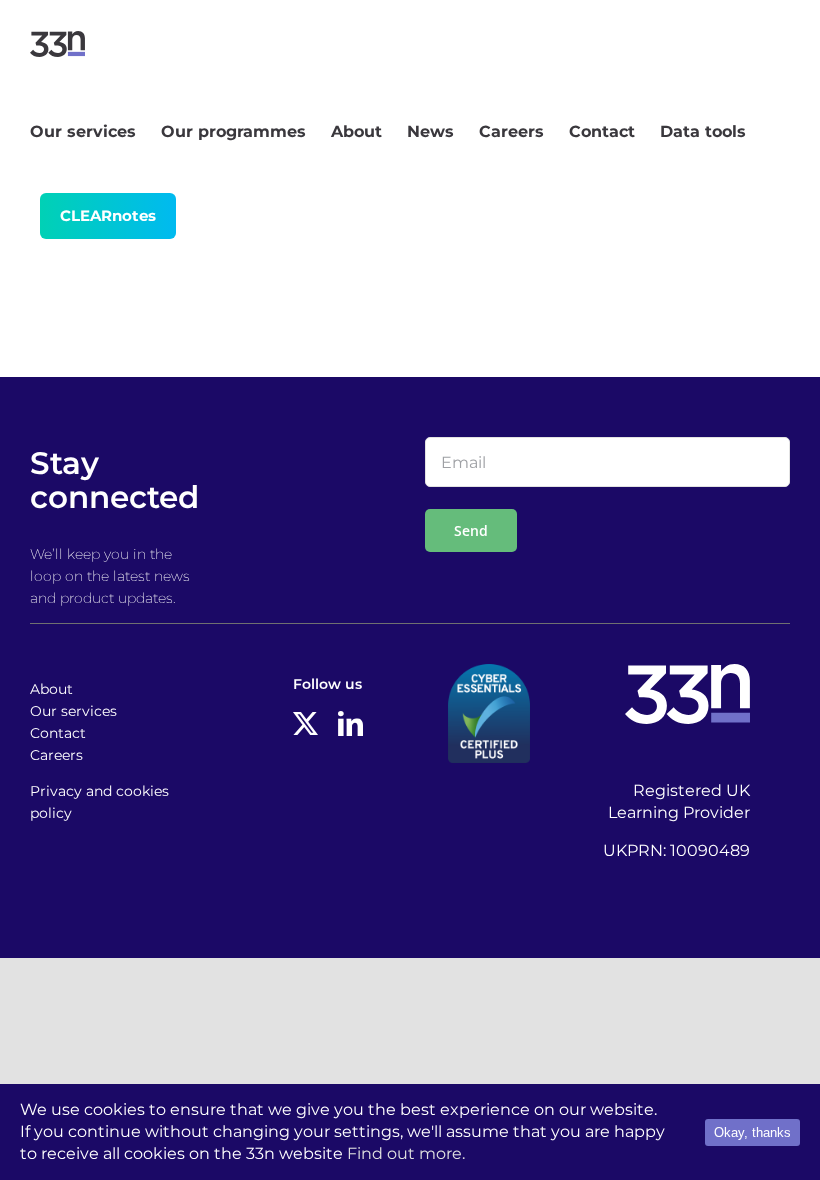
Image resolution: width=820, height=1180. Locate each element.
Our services (73, 711)
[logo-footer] (687, 671)
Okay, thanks (752, 1132)
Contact (58, 733)
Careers (56, 755)
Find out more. (406, 1153)
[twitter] (305, 723)
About (51, 689)
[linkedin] (350, 723)
